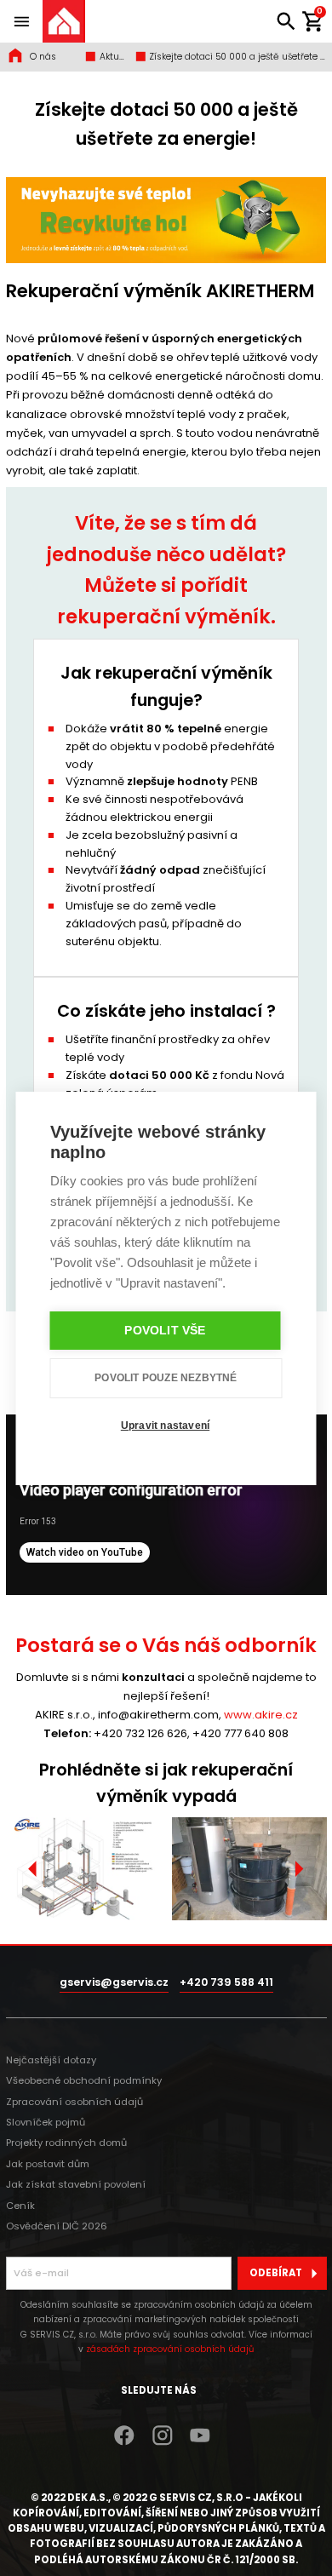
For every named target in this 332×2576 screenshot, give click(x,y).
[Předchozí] (33, 1868)
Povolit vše (165, 1331)
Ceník (20, 2206)
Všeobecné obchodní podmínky (84, 2080)
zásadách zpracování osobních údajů (170, 2349)
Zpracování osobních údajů (74, 2102)
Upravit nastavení (165, 1426)
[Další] (299, 1868)
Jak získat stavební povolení (76, 2184)
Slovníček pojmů (46, 2122)
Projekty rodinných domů (66, 2143)
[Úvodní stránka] (64, 21)
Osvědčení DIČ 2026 (57, 2226)
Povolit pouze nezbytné (166, 1378)
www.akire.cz (261, 1715)
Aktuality (113, 57)
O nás (43, 57)
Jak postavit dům (48, 2164)
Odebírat (276, 2273)
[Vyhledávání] (286, 21)
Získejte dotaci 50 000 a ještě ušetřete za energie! (236, 57)
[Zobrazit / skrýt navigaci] (21, 21)
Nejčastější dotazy (51, 2060)
